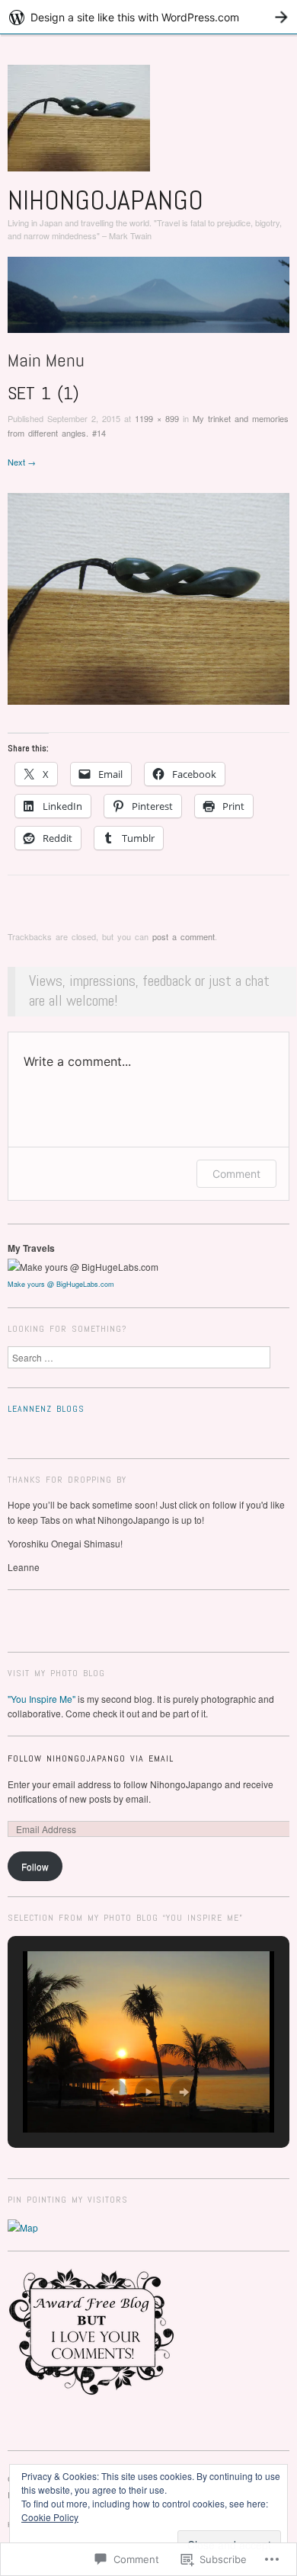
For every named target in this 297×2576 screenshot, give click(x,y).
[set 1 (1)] (148, 597)
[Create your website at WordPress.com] (148, 17)
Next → (22, 462)
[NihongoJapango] (148, 301)
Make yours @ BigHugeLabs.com (61, 1284)
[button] (113, 2092)
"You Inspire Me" (42, 1699)
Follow (35, 1866)
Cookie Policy (50, 2517)
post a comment (184, 936)
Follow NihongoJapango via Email (91, 1758)
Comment (236, 1174)
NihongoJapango (105, 200)
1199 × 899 (157, 418)
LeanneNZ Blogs (46, 1409)
